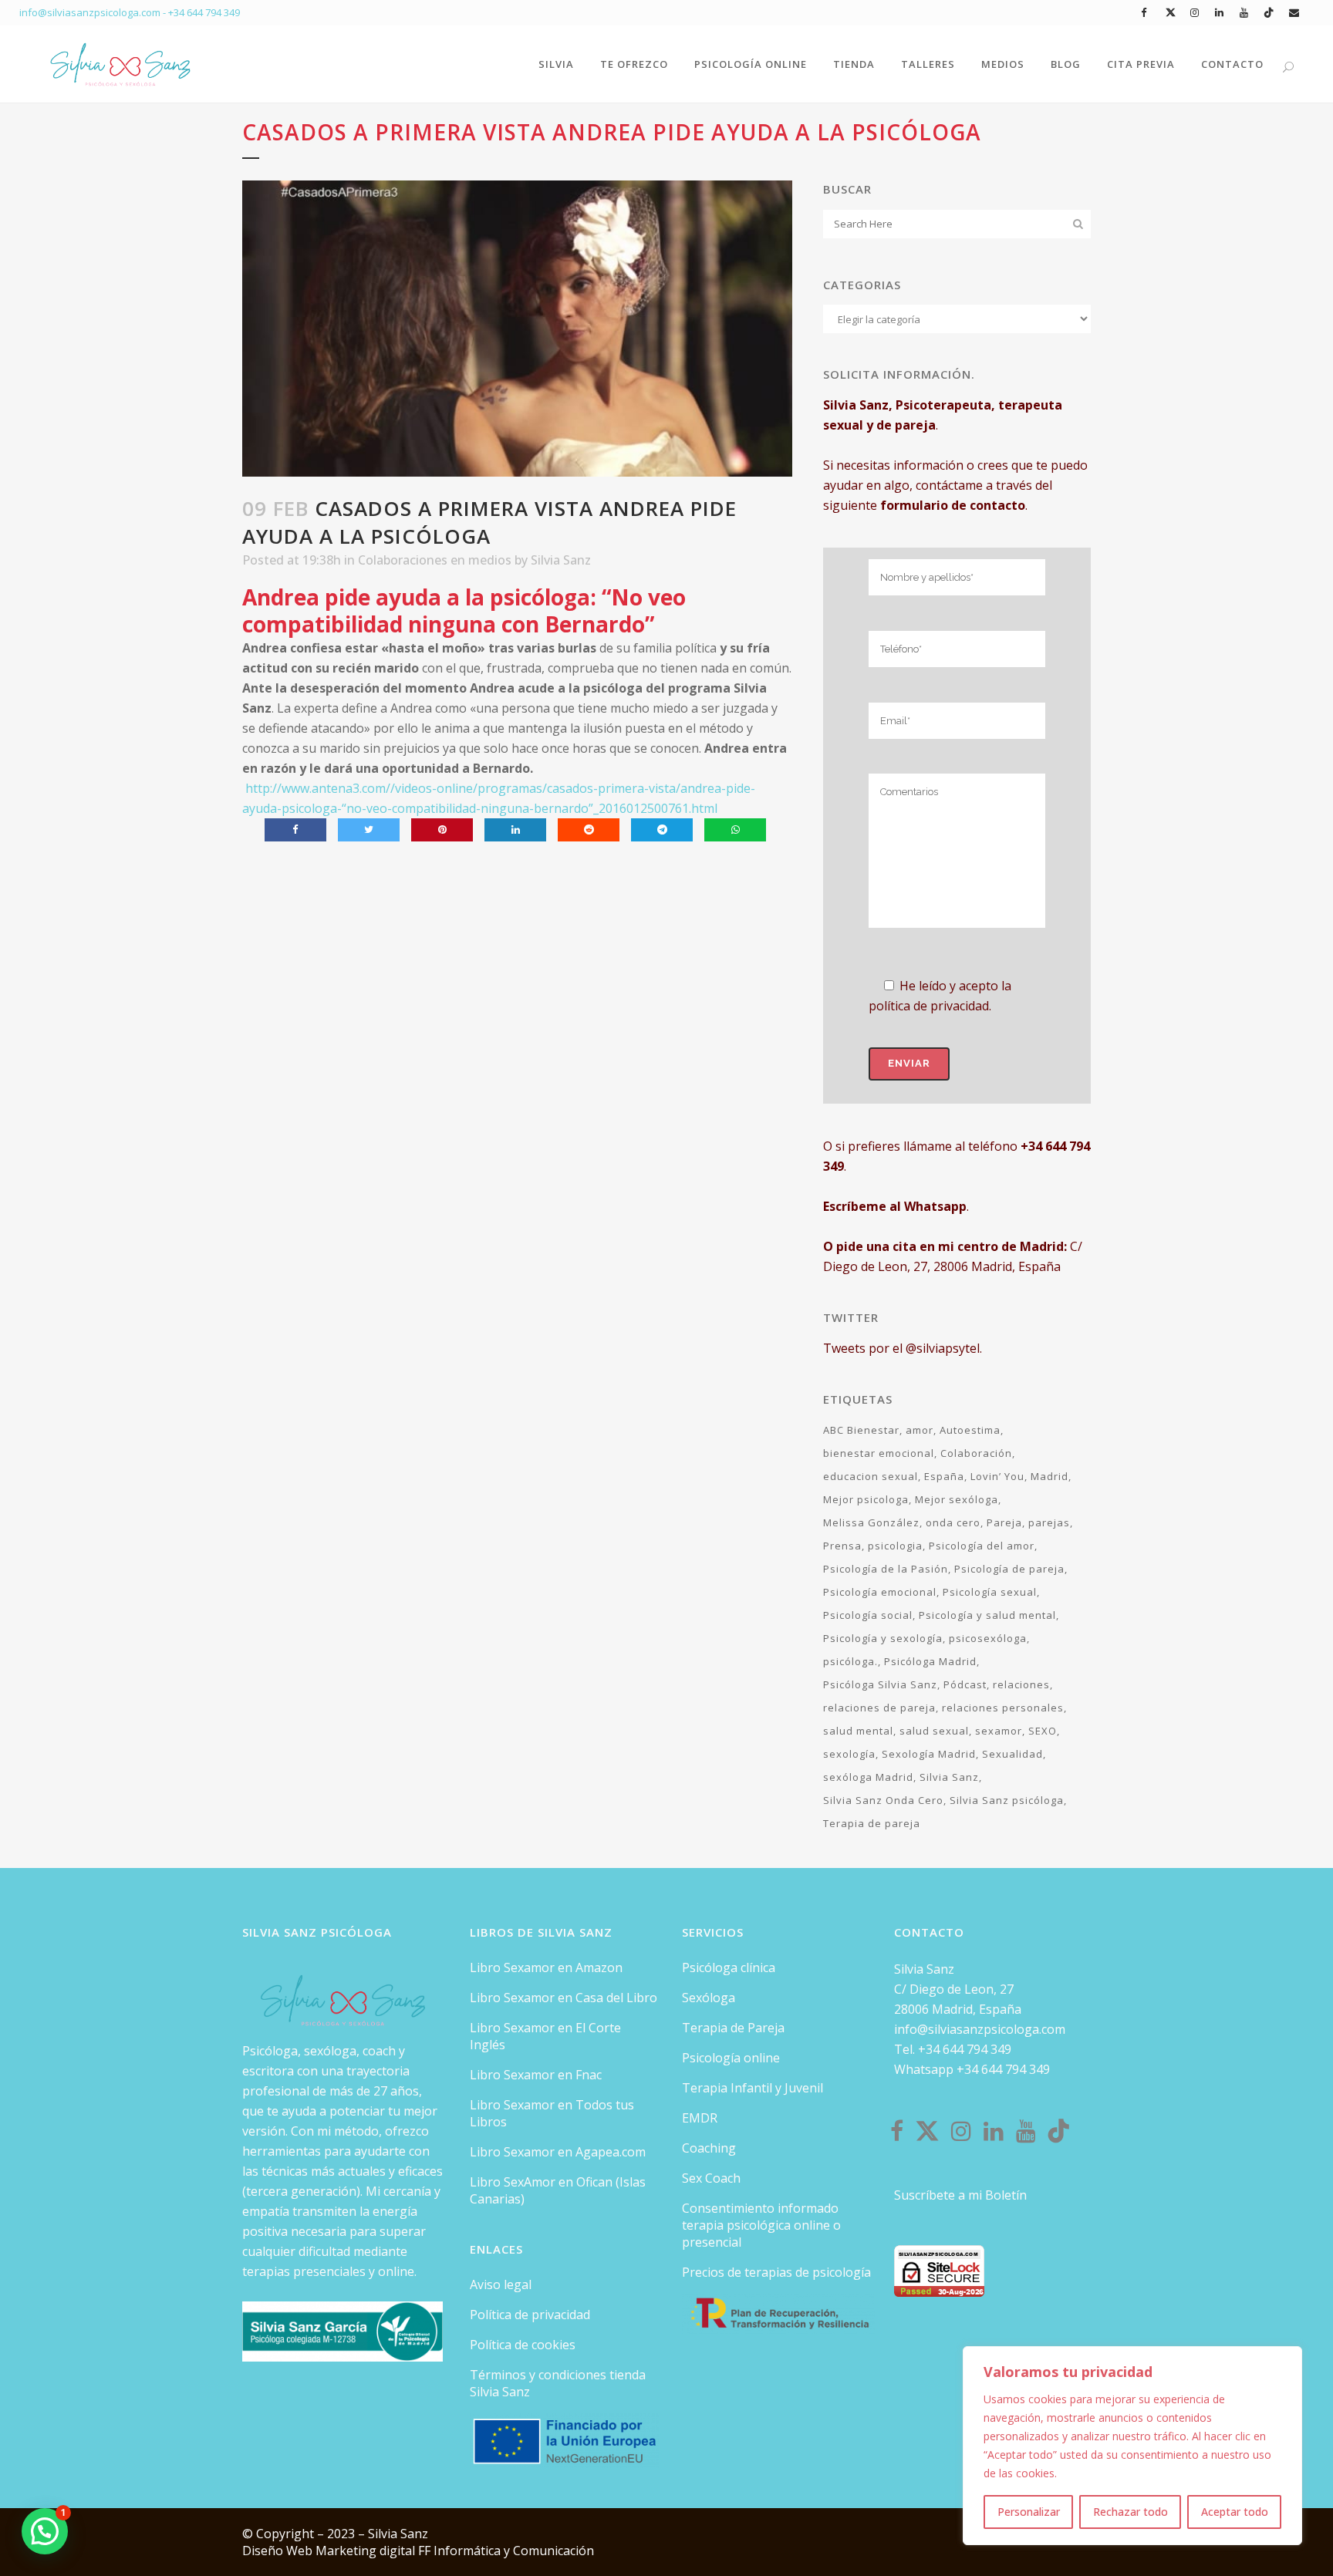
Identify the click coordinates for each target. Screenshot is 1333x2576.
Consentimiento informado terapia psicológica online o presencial (761, 2225)
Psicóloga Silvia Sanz (880, 1684)
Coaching (709, 2148)
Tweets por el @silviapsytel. (903, 1348)
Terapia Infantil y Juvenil (753, 2088)
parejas (1049, 1522)
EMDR (700, 2118)
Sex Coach (711, 2178)
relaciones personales (1003, 1708)
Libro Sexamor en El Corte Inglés (545, 2036)
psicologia (895, 1546)
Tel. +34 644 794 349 (953, 2049)
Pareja (1004, 1522)
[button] (45, 2531)
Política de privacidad (530, 2315)
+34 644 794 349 (204, 12)
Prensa (842, 1546)
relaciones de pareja (879, 1708)
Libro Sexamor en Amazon (546, 1967)
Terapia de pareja (872, 1823)
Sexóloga (709, 1998)
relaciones (1021, 1684)
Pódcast (965, 1684)
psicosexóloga (988, 1638)
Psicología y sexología (883, 1638)
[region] (1132, 2446)
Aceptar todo (1235, 2512)
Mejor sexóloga (957, 1499)
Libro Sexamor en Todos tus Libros (552, 2113)
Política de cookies (523, 2345)
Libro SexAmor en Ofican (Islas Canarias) (558, 2190)
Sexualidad (1012, 1754)
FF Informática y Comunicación (506, 2551)
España (944, 1476)
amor (920, 1430)
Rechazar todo (1131, 2512)
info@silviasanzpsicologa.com (980, 2029)
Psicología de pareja (1009, 1569)
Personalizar (1029, 2512)
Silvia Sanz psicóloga (1007, 1800)
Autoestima (970, 1430)
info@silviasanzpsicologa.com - (94, 12)
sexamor (999, 1731)
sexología (849, 1754)
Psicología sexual (990, 1592)
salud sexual (934, 1731)
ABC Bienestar (861, 1430)
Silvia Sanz (561, 560)
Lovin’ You (997, 1476)
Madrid (1050, 1476)
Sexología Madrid (929, 1754)
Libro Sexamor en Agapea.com (558, 2152)
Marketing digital (367, 2551)
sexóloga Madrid (868, 1777)
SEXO (1043, 1731)
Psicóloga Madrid (930, 1661)
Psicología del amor (982, 1546)
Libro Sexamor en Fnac (536, 2075)
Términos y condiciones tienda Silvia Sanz (558, 2383)
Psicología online (731, 2058)
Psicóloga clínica (729, 1967)
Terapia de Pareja (733, 2028)
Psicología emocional (880, 1592)
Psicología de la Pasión (886, 1569)
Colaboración (976, 1453)
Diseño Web (279, 2551)
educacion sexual (871, 1476)
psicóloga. (850, 1661)
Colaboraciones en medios (435, 560)
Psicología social (868, 1615)
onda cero (953, 1522)
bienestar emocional (879, 1453)
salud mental (858, 1731)
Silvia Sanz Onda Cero (883, 1800)
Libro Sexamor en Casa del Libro (564, 1998)
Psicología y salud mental (987, 1615)
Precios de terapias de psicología (776, 2272)
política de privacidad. (930, 1006)
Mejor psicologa (866, 1499)
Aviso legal (501, 2284)
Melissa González (871, 1522)
